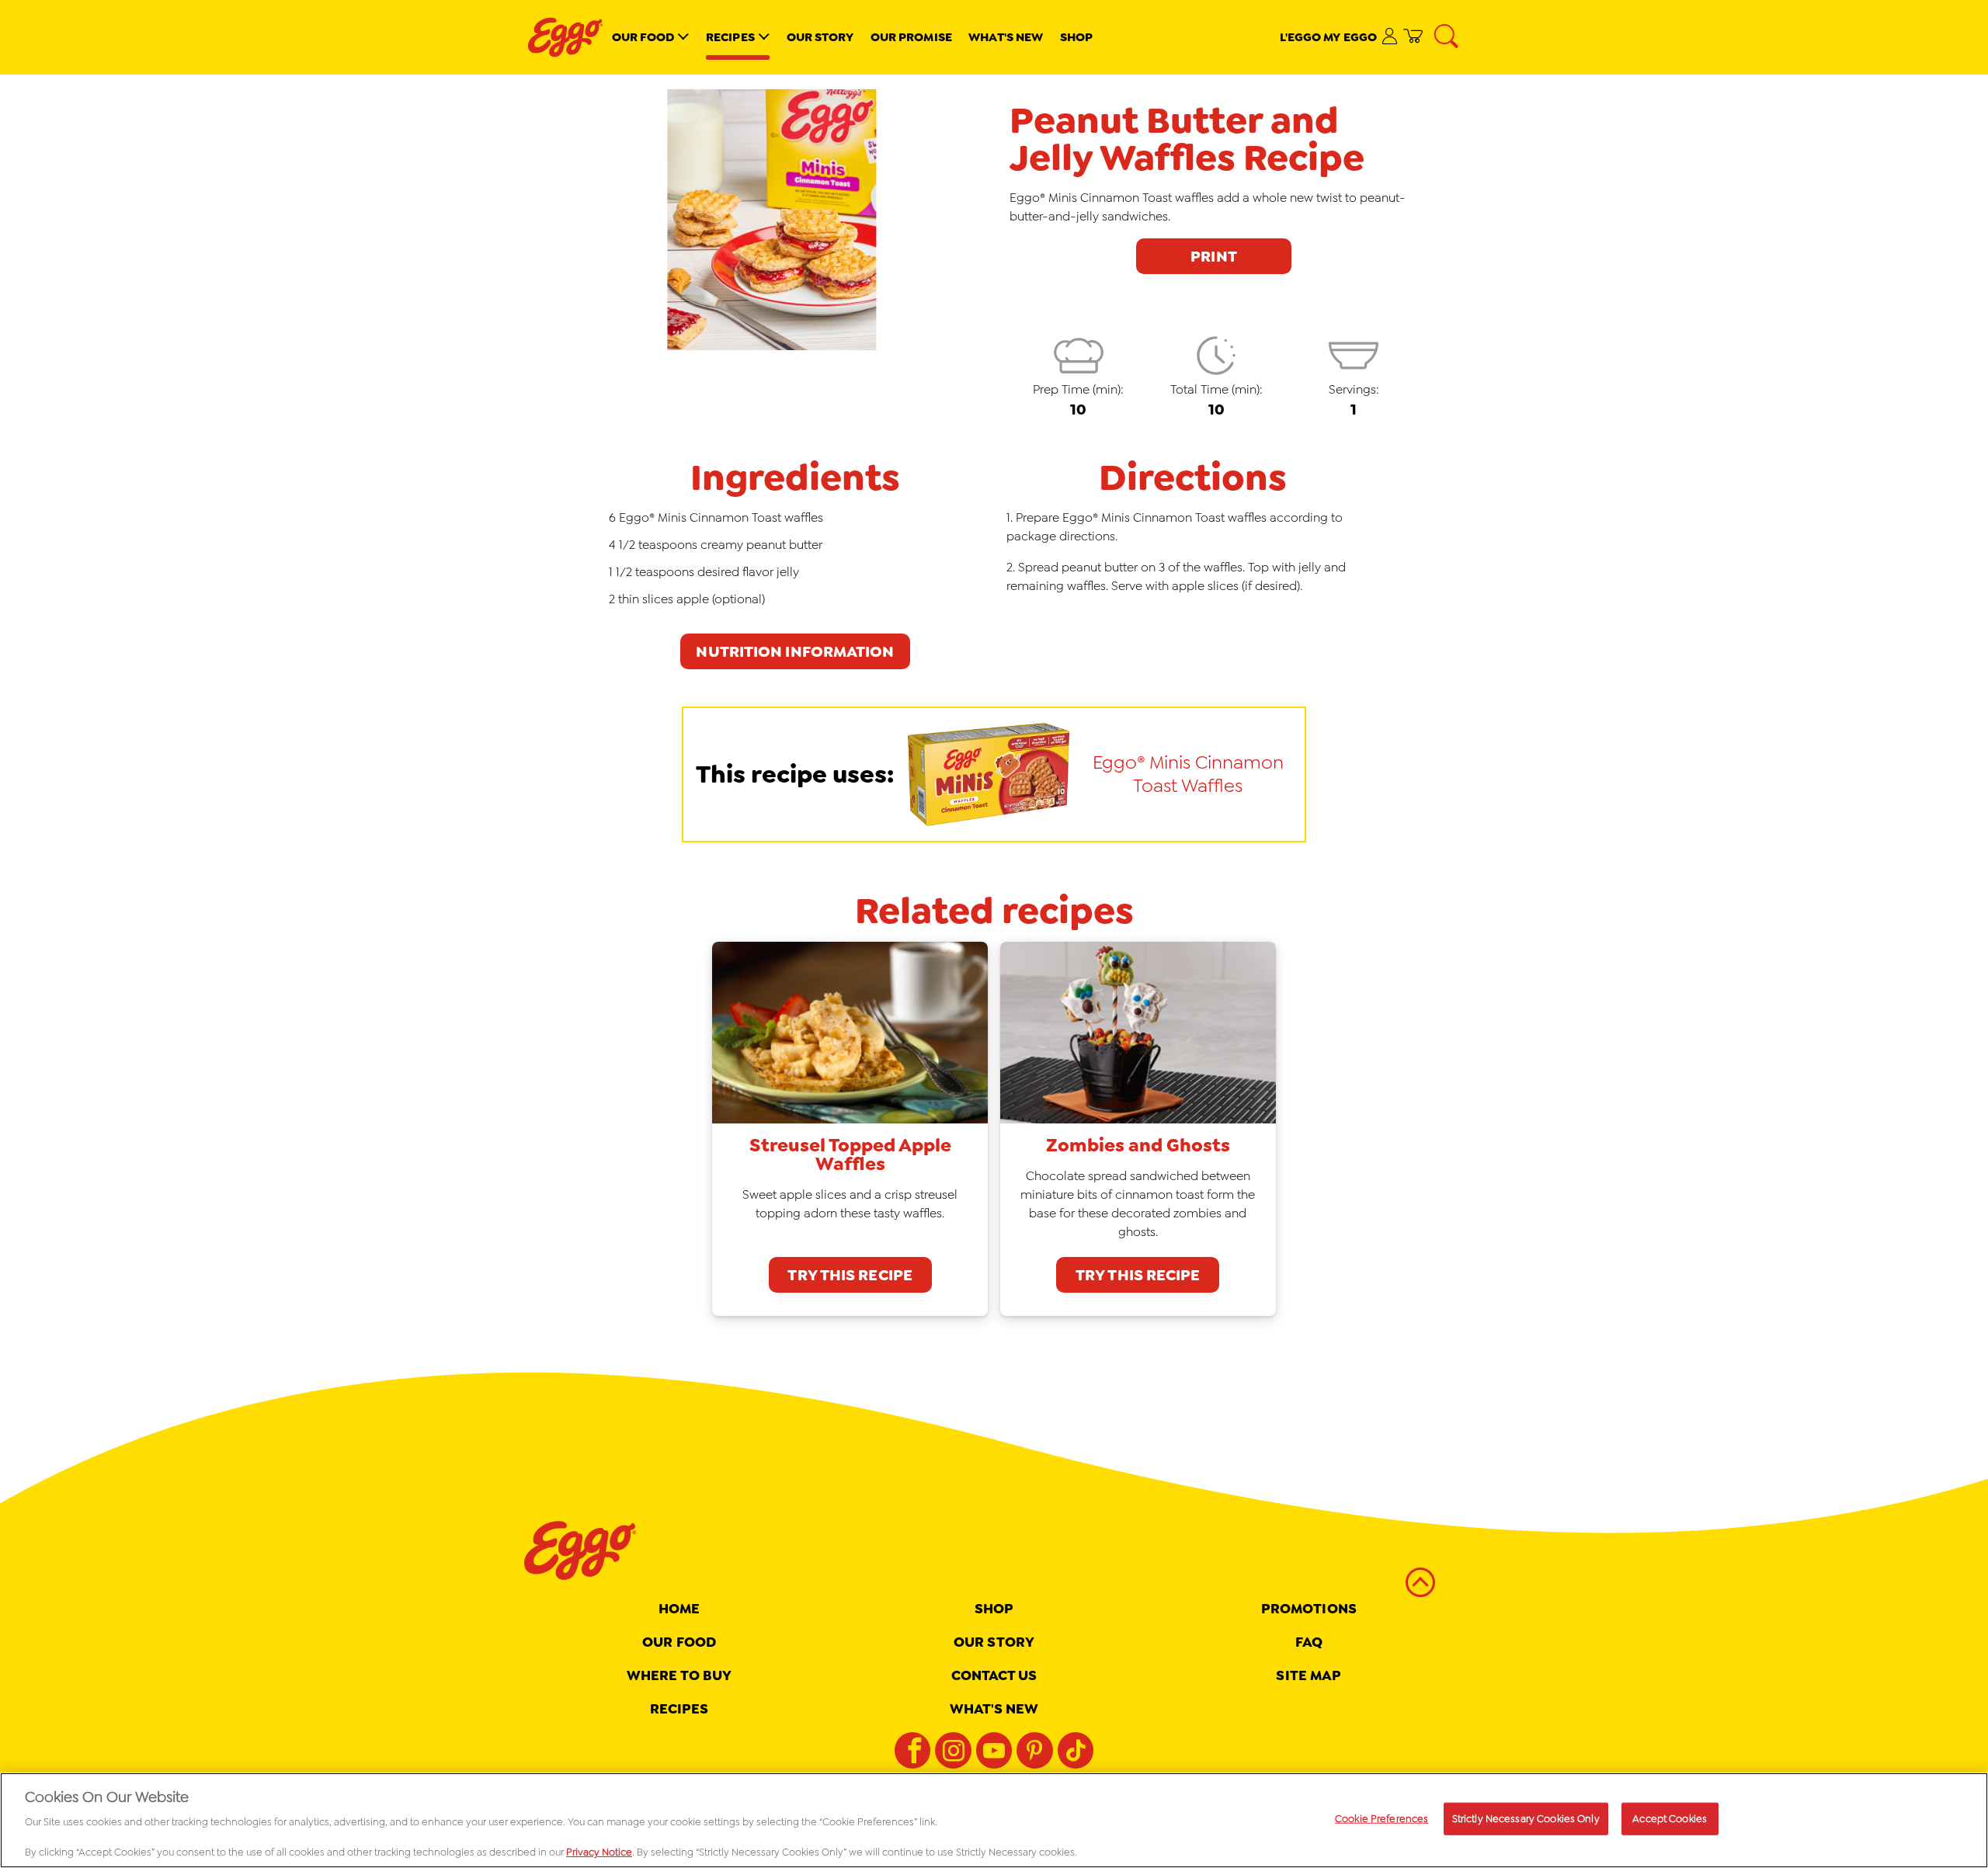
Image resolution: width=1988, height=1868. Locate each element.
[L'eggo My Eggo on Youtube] (994, 1750)
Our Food (643, 37)
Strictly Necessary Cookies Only (1526, 1819)
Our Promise (911, 37)
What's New (1006, 37)
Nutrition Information (795, 651)
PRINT (1214, 256)
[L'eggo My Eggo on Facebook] (912, 1750)
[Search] (1448, 37)
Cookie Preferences (1382, 1819)
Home (679, 1609)
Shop (1076, 37)
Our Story (820, 37)
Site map (1309, 1675)
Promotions (1309, 1609)
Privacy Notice (599, 1852)
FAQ (1309, 1642)
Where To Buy (679, 1675)
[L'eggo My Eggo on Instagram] (953, 1750)
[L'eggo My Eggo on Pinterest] (1034, 1750)
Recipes (730, 37)
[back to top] (1420, 1583)
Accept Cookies (1670, 1819)
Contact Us (994, 1675)
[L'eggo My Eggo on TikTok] (1076, 1750)
